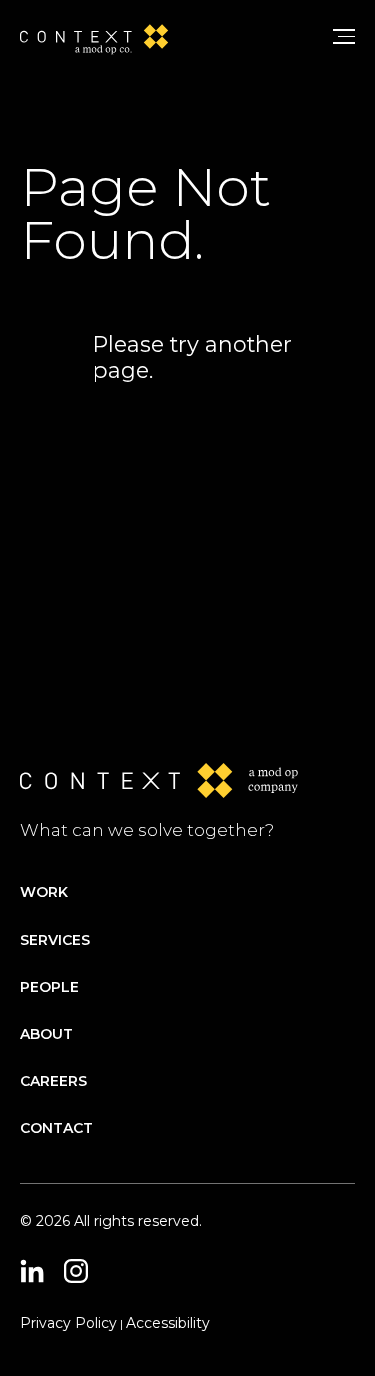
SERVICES (55, 940)
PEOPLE (49, 987)
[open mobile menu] (344, 36)
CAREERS (53, 1081)
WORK (44, 892)
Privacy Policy (68, 1323)
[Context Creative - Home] (101, 36)
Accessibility (168, 1323)
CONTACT (56, 1128)
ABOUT (46, 1034)
